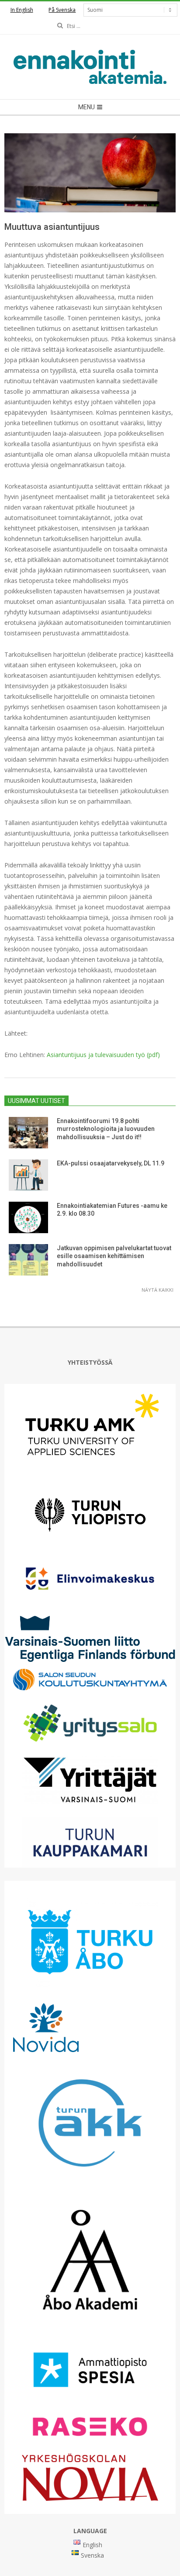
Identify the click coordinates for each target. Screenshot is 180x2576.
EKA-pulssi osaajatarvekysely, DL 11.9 (111, 1163)
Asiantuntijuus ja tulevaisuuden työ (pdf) (103, 1055)
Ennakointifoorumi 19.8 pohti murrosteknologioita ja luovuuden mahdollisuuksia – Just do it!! (106, 1129)
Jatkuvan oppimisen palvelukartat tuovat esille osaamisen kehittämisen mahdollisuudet (114, 1256)
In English (22, 10)
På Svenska (62, 10)
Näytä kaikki (157, 1290)
